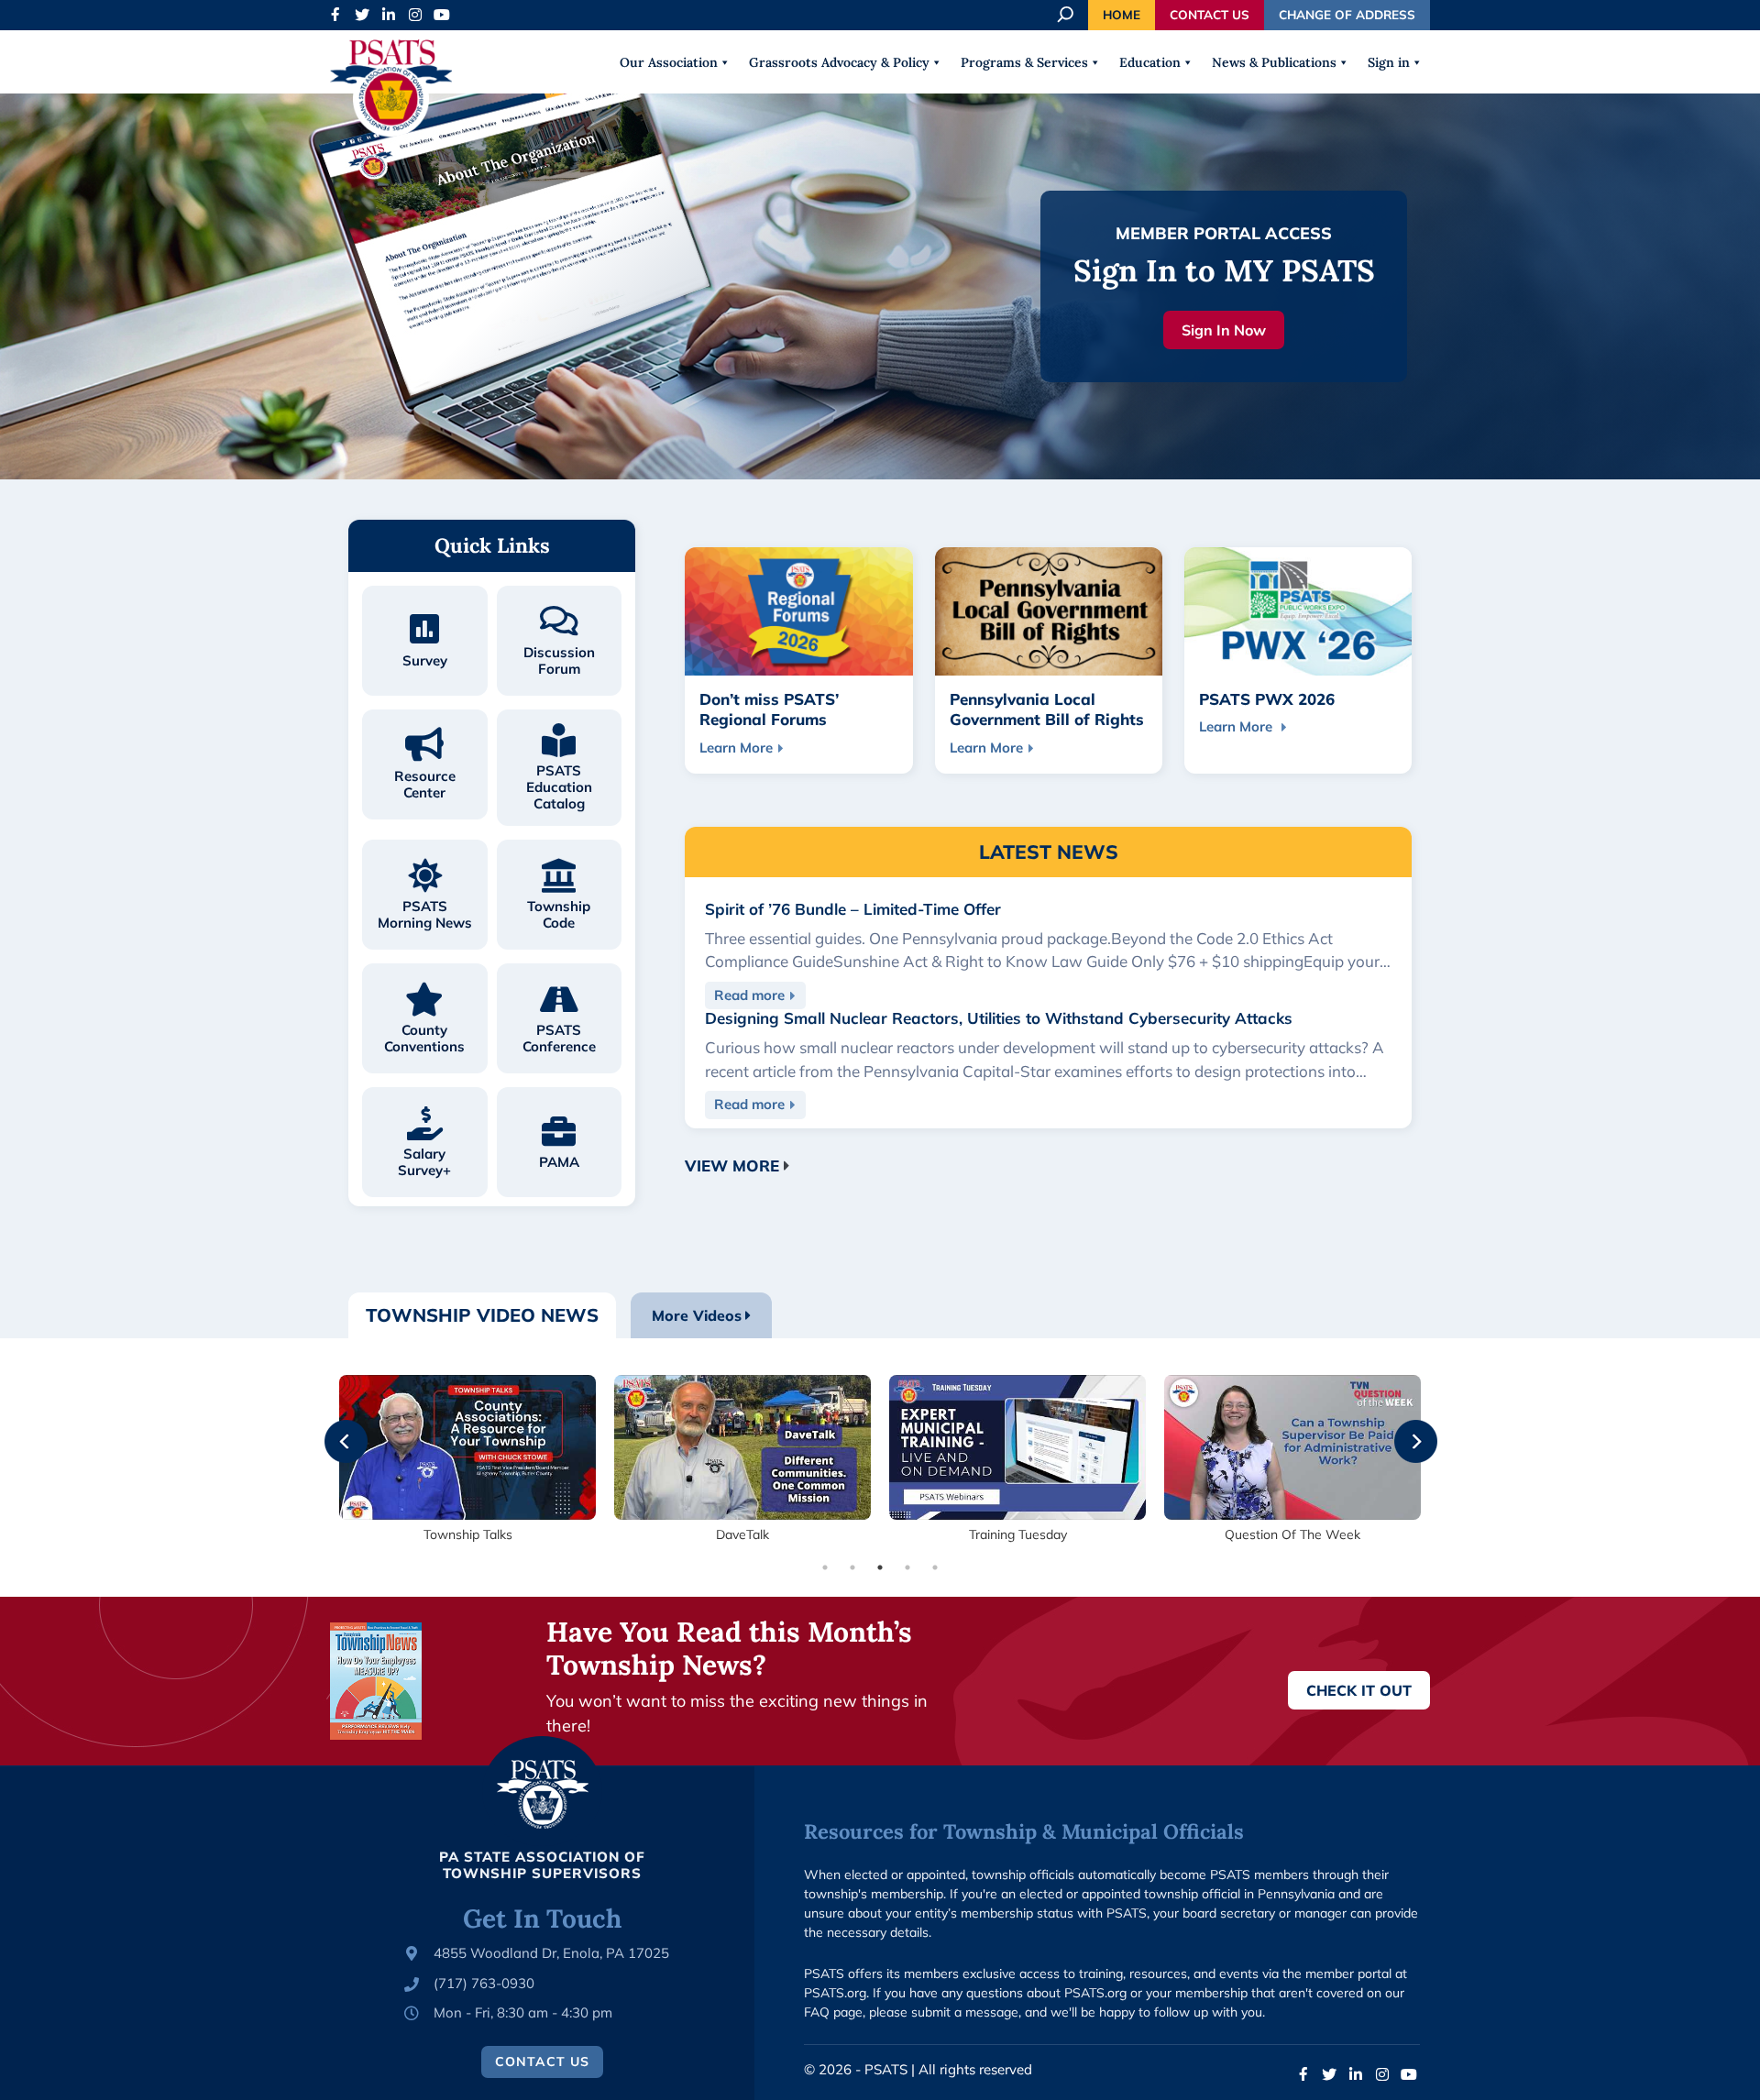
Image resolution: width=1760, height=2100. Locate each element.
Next (1402, 1429)
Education (1150, 62)
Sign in (1389, 62)
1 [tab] (825, 1567)
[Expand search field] (1067, 15)
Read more (760, 998)
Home (1122, 14)
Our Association (669, 62)
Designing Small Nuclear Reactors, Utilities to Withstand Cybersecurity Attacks (999, 1018)
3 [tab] (880, 1567)
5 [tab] (935, 1567)
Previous (333, 1429)
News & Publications (1274, 62)
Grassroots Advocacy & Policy (839, 62)
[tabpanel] (467, 1460)
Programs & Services (1024, 62)
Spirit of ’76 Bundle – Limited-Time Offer (853, 909)
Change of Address (1347, 14)
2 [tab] (852, 1567)
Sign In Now (1224, 330)
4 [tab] (907, 1567)
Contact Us (1210, 14)
